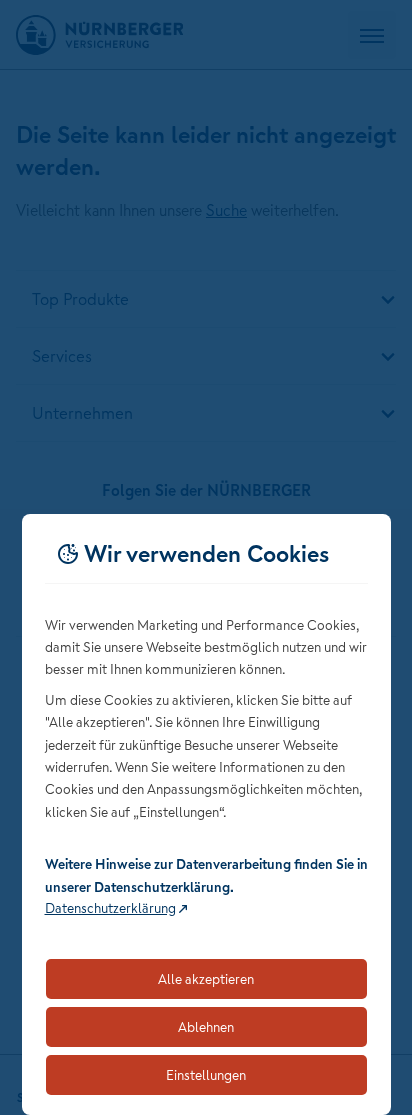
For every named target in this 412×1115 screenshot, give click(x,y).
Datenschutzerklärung (110, 908)
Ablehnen (206, 1027)
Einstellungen (206, 1075)
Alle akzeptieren (206, 979)
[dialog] (206, 814)
